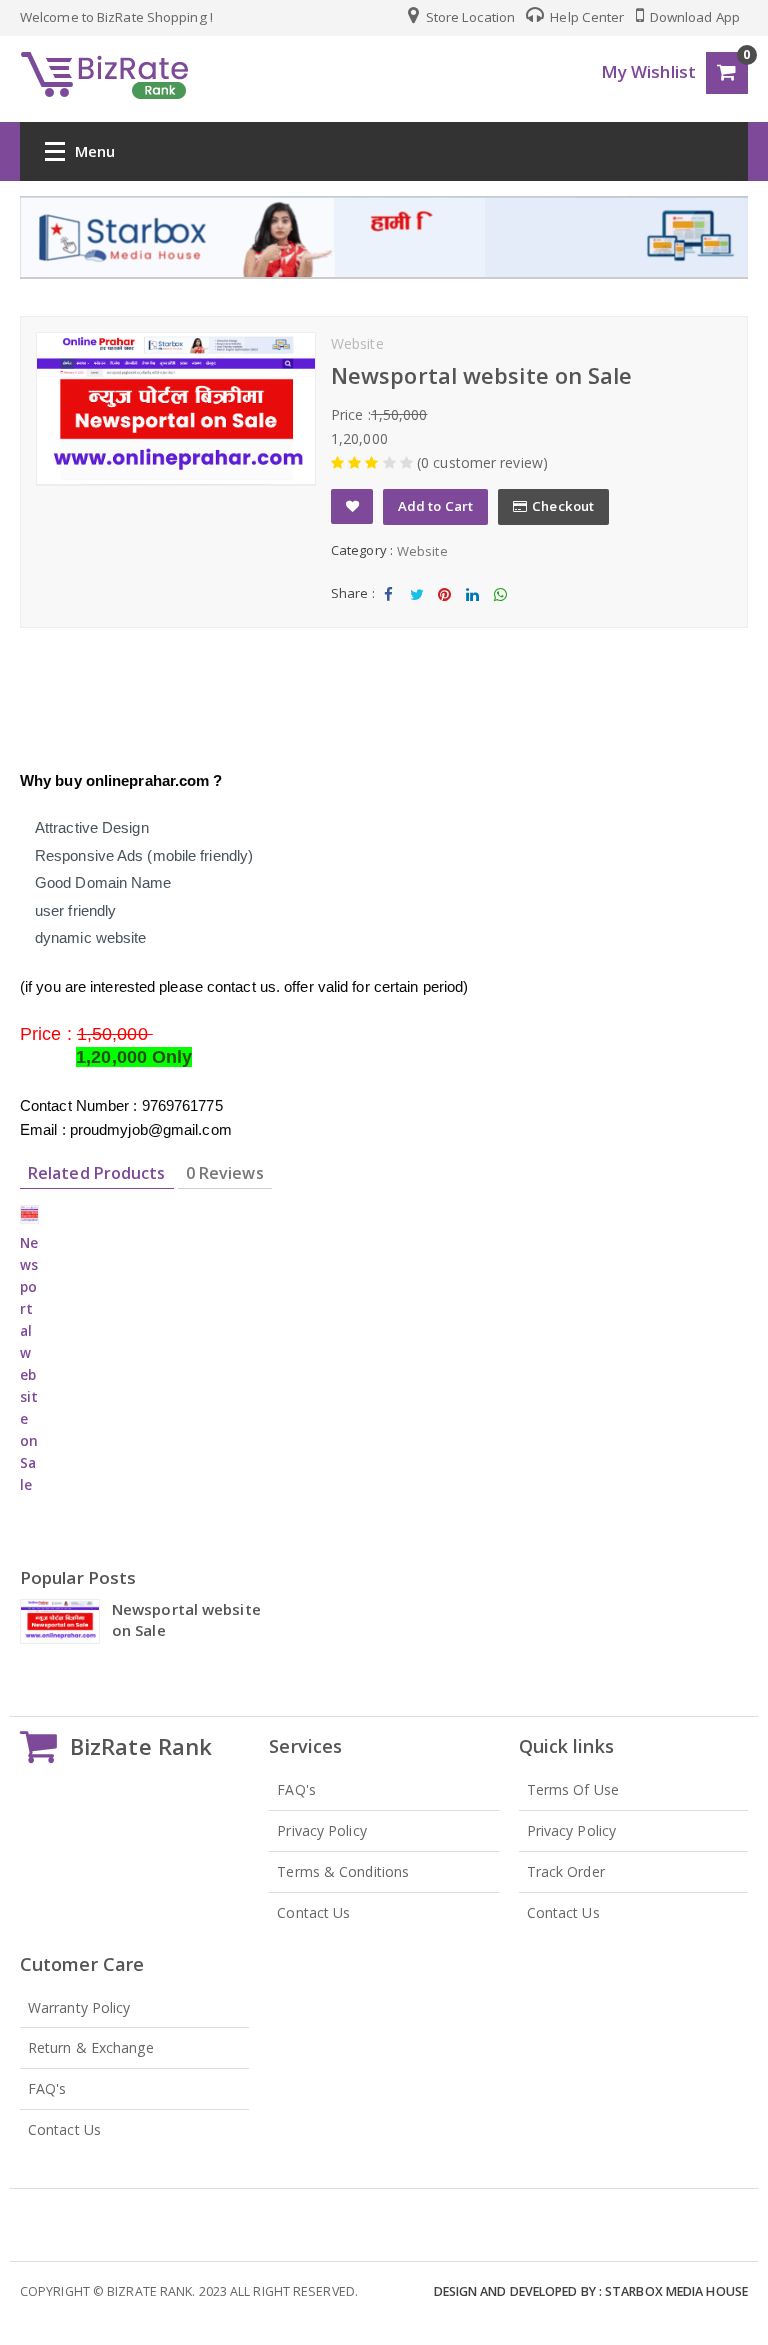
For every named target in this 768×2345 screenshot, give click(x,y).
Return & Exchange (91, 2047)
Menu (95, 151)
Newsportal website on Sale (186, 1619)
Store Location (469, 17)
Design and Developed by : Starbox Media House (591, 2291)
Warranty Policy (79, 2007)
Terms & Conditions (343, 1871)
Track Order (566, 1871)
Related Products (97, 1173)
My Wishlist (648, 71)
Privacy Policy (321, 1830)
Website (422, 551)
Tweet (416, 611)
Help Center (585, 17)
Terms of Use (573, 1789)
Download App (693, 17)
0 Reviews (225, 1173)
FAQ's (296, 1789)
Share (389, 611)
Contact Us (313, 1912)
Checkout (563, 506)
